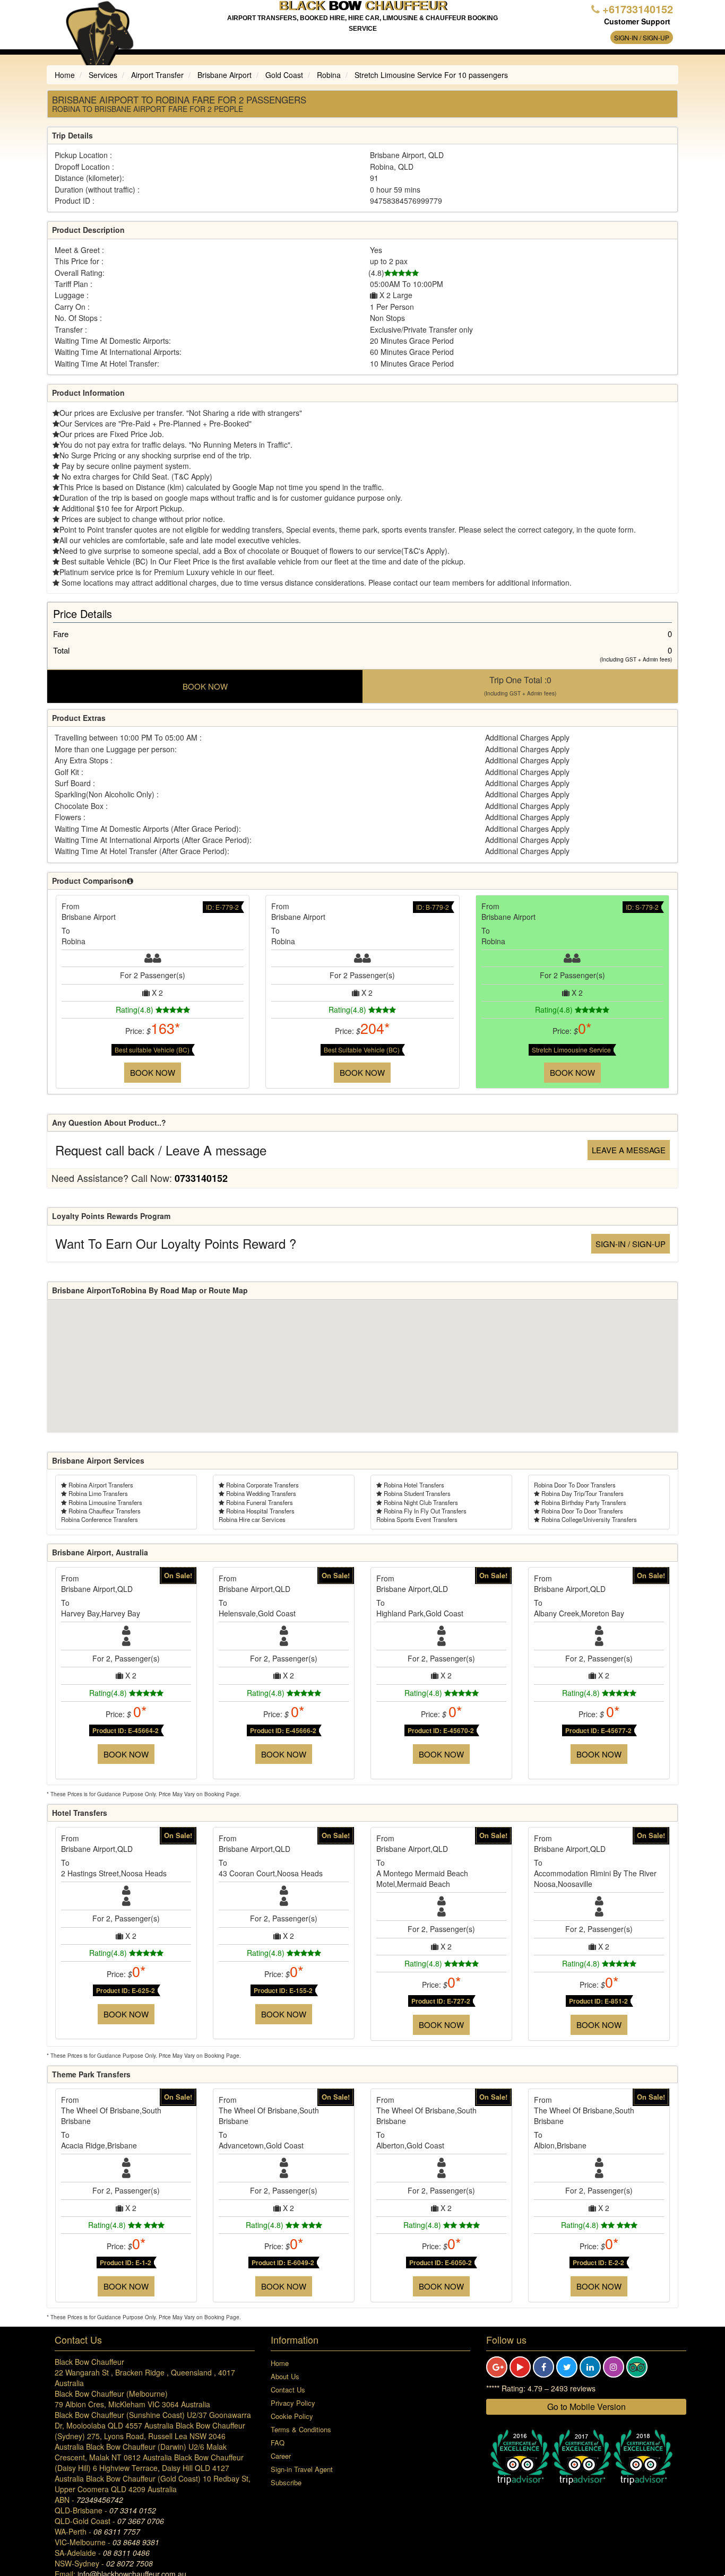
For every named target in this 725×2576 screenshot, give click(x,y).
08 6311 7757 (117, 2531)
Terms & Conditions (301, 2429)
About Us (285, 2376)
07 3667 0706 (141, 2521)
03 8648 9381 (136, 2542)
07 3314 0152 (133, 2510)
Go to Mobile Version (586, 2407)
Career (281, 2456)
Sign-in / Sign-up (642, 37)
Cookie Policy (292, 2416)
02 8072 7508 (130, 2563)
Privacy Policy (293, 2403)
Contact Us (288, 2390)
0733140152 (201, 1178)
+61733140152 (638, 9)
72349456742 (100, 2500)
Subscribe (286, 2482)
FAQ (278, 2443)
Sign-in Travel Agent (302, 2469)
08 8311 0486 (126, 2553)
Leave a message (629, 1150)
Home (280, 2363)
